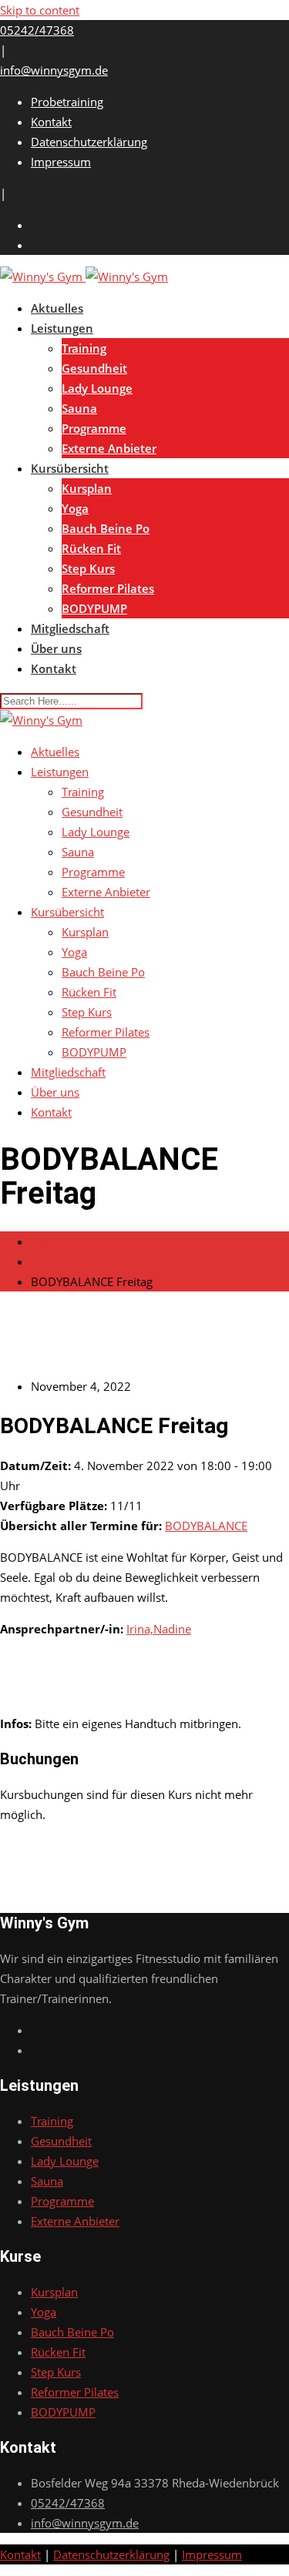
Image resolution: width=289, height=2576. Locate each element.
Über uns (56, 648)
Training (84, 348)
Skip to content (40, 10)
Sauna (79, 408)
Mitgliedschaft (70, 628)
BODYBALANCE (206, 1526)
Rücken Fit (91, 548)
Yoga (75, 508)
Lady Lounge (97, 388)
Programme (94, 428)
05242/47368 (37, 30)
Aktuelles (57, 308)
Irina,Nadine (159, 1629)
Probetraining (67, 102)
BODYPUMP (94, 608)
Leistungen (62, 328)
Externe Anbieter (109, 448)
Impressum (61, 162)
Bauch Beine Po (106, 528)
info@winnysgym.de (54, 70)
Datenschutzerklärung (89, 142)
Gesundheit (94, 368)
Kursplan (87, 488)
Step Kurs (88, 568)
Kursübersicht (70, 468)
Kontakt (51, 122)
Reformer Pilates (108, 588)
